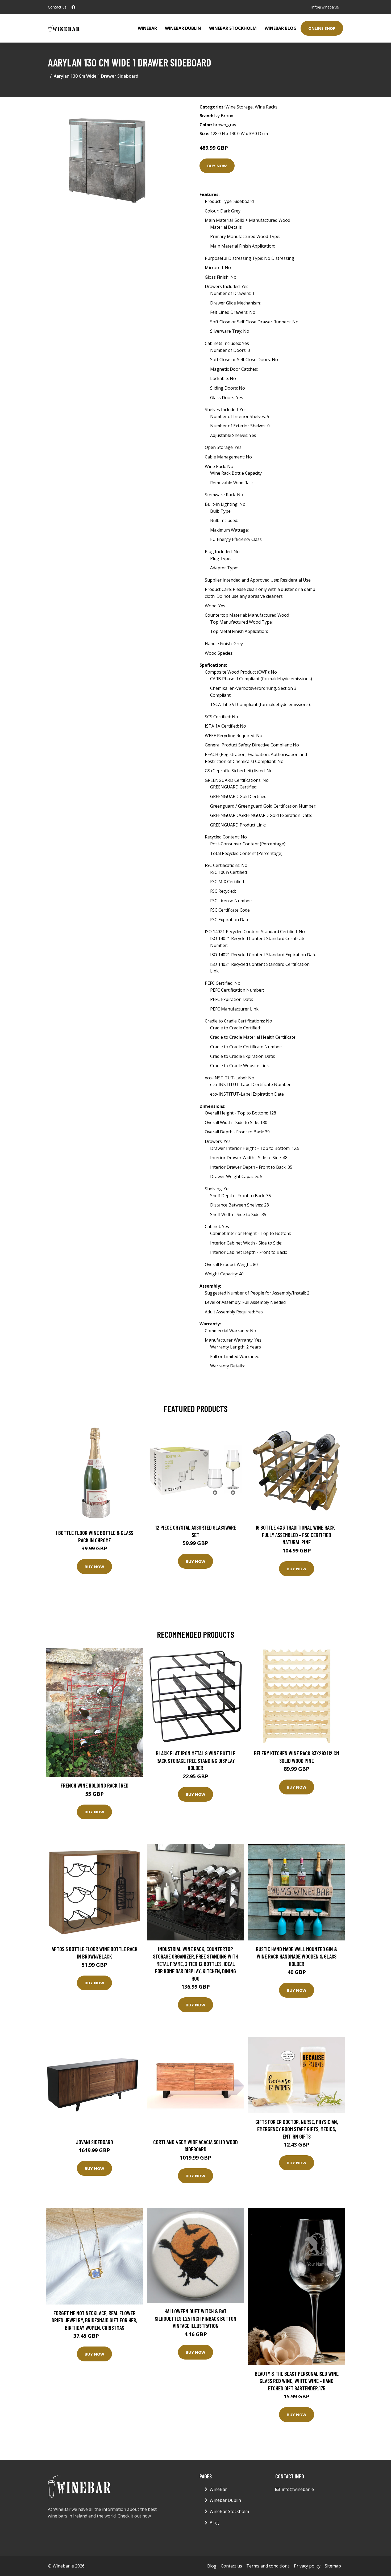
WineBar (147, 28)
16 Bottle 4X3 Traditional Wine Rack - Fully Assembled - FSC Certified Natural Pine (297, 1535)
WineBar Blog (281, 28)
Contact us (231, 2566)
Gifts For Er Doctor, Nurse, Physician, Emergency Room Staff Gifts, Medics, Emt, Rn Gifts (297, 2129)
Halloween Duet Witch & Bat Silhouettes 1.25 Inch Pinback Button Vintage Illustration (196, 2318)
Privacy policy (307, 2566)
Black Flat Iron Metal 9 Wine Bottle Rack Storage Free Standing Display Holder (196, 1760)
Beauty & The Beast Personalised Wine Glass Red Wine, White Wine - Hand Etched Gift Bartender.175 (297, 2381)
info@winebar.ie (325, 7)
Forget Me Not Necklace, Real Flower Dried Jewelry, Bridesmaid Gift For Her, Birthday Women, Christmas (94, 2320)
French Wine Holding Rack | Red (95, 1785)
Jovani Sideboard (94, 2142)
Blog (214, 2523)
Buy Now (217, 166)
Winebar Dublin (183, 28)
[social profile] (73, 7)
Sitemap (333, 2566)
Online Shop (322, 28)
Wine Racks (266, 107)
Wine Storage (239, 107)
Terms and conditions (268, 2566)
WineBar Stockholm (233, 28)
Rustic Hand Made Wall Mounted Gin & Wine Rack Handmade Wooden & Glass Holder (297, 1956)
